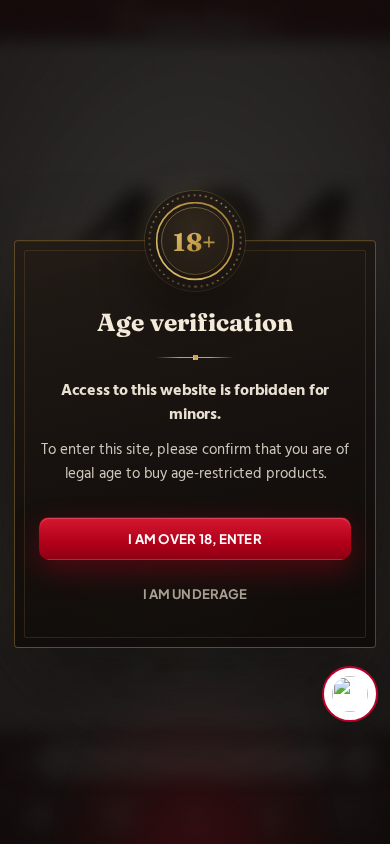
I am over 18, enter (195, 538)
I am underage (195, 593)
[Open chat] (350, 694)
